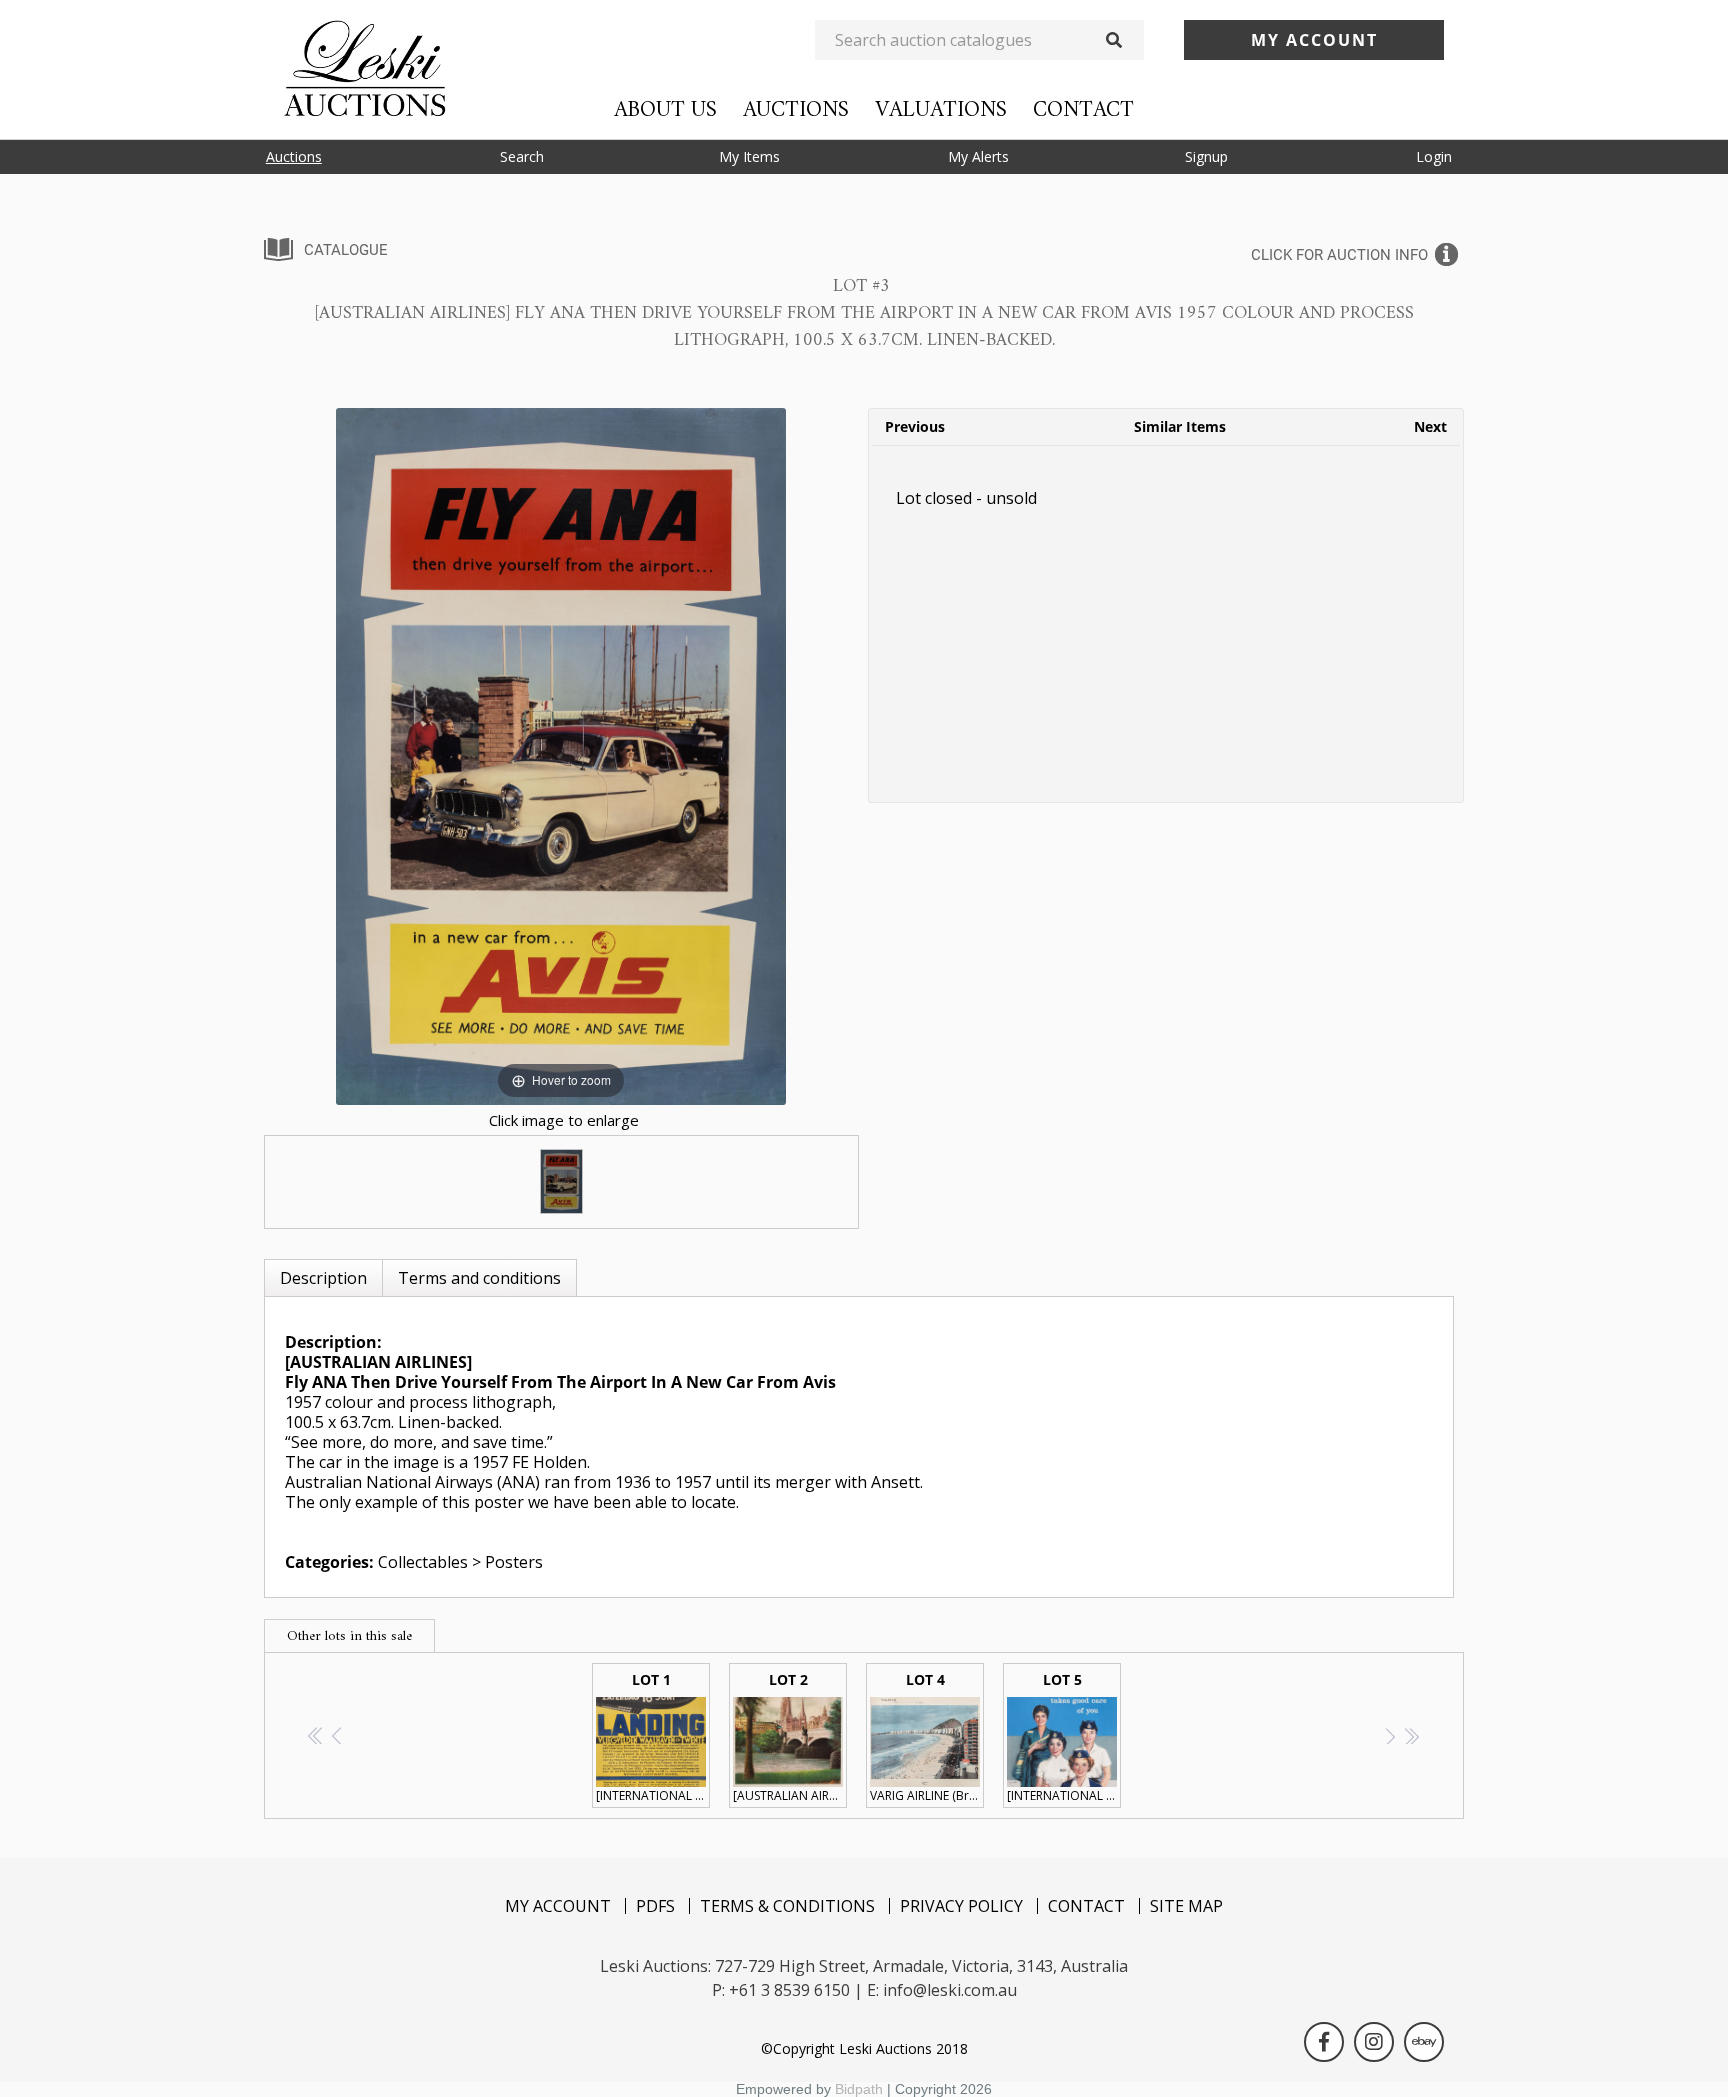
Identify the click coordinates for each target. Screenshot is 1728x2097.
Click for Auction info (1339, 255)
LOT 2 (790, 1737)
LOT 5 (1064, 1737)
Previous (915, 426)
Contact (1083, 110)
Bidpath (859, 2089)
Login (1434, 156)
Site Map (1186, 1906)
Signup (1206, 156)
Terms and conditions (479, 1278)
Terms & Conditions (787, 1906)
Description (323, 1278)
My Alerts (978, 156)
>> (1411, 1735)
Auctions (796, 110)
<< (316, 1735)
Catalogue (346, 250)
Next (1430, 426)
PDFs (655, 1906)
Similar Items (1180, 426)
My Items (749, 156)
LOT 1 (653, 1737)
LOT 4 (927, 1737)
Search (522, 156)
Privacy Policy (961, 1906)
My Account (558, 1906)
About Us (665, 110)
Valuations (941, 110)
